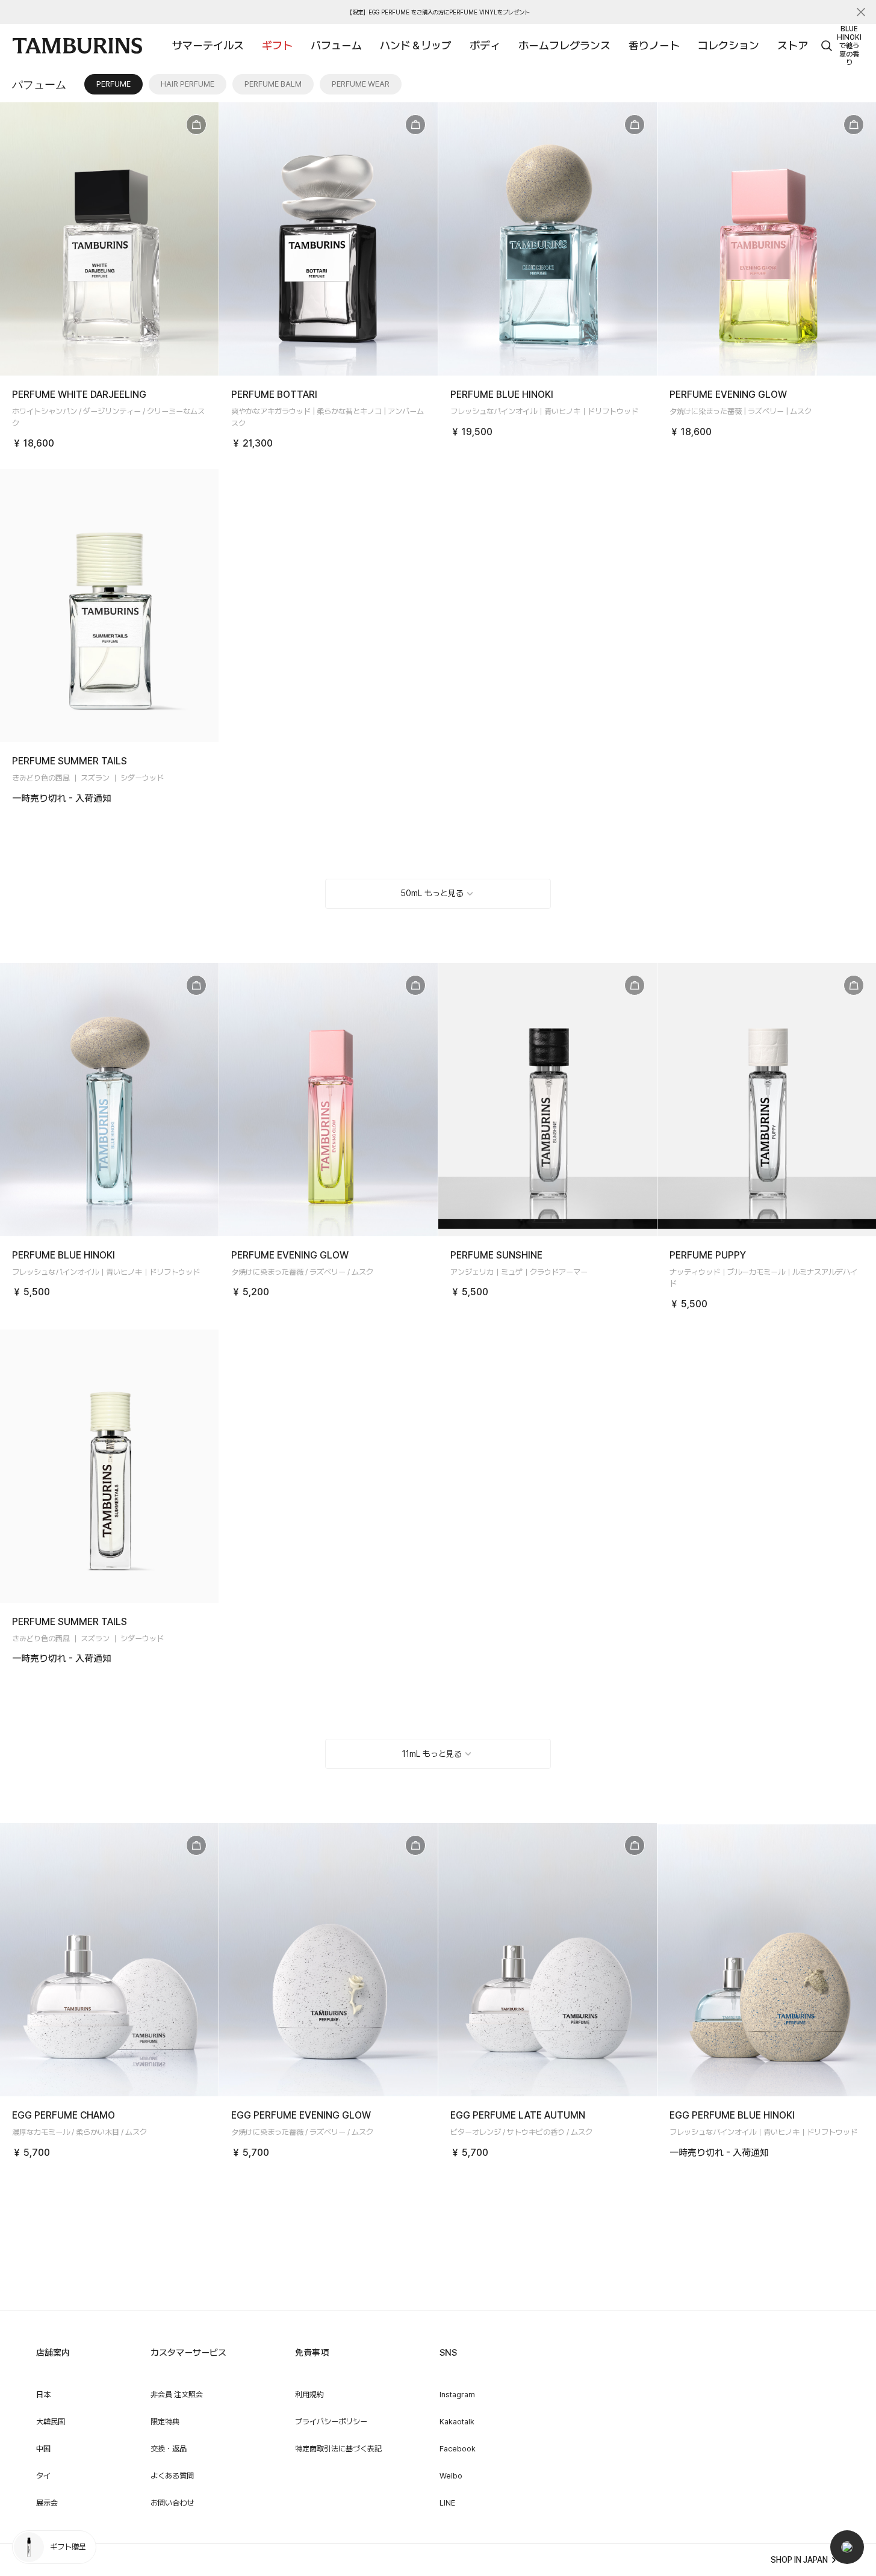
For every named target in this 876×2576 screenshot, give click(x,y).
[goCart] (196, 125)
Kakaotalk (457, 2422)
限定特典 (165, 2422)
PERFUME (113, 84)
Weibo (451, 2476)
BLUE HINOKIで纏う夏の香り (849, 46)
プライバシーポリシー (331, 2422)
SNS (448, 2353)
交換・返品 (169, 2449)
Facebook (458, 2449)
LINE (447, 2503)
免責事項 (312, 2353)
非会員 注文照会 (177, 2395)
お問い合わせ (172, 2503)
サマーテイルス (208, 45)
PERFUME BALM (273, 84)
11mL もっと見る (432, 1754)
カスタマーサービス (188, 2353)
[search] (827, 46)
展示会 (47, 2503)
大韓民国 (51, 2422)
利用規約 (309, 2395)
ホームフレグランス (564, 45)
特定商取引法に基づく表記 (338, 2449)
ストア (793, 45)
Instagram (457, 2395)
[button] (847, 2547)
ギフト (277, 45)
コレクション (728, 45)
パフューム (336, 45)
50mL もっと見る (432, 893)
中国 (43, 2449)
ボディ (485, 45)
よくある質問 (172, 2476)
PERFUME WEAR (361, 84)
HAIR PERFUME (188, 84)
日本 (43, 2395)
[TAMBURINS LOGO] (77, 46)
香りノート (654, 45)
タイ (43, 2476)
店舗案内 (53, 2353)
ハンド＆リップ (416, 45)
